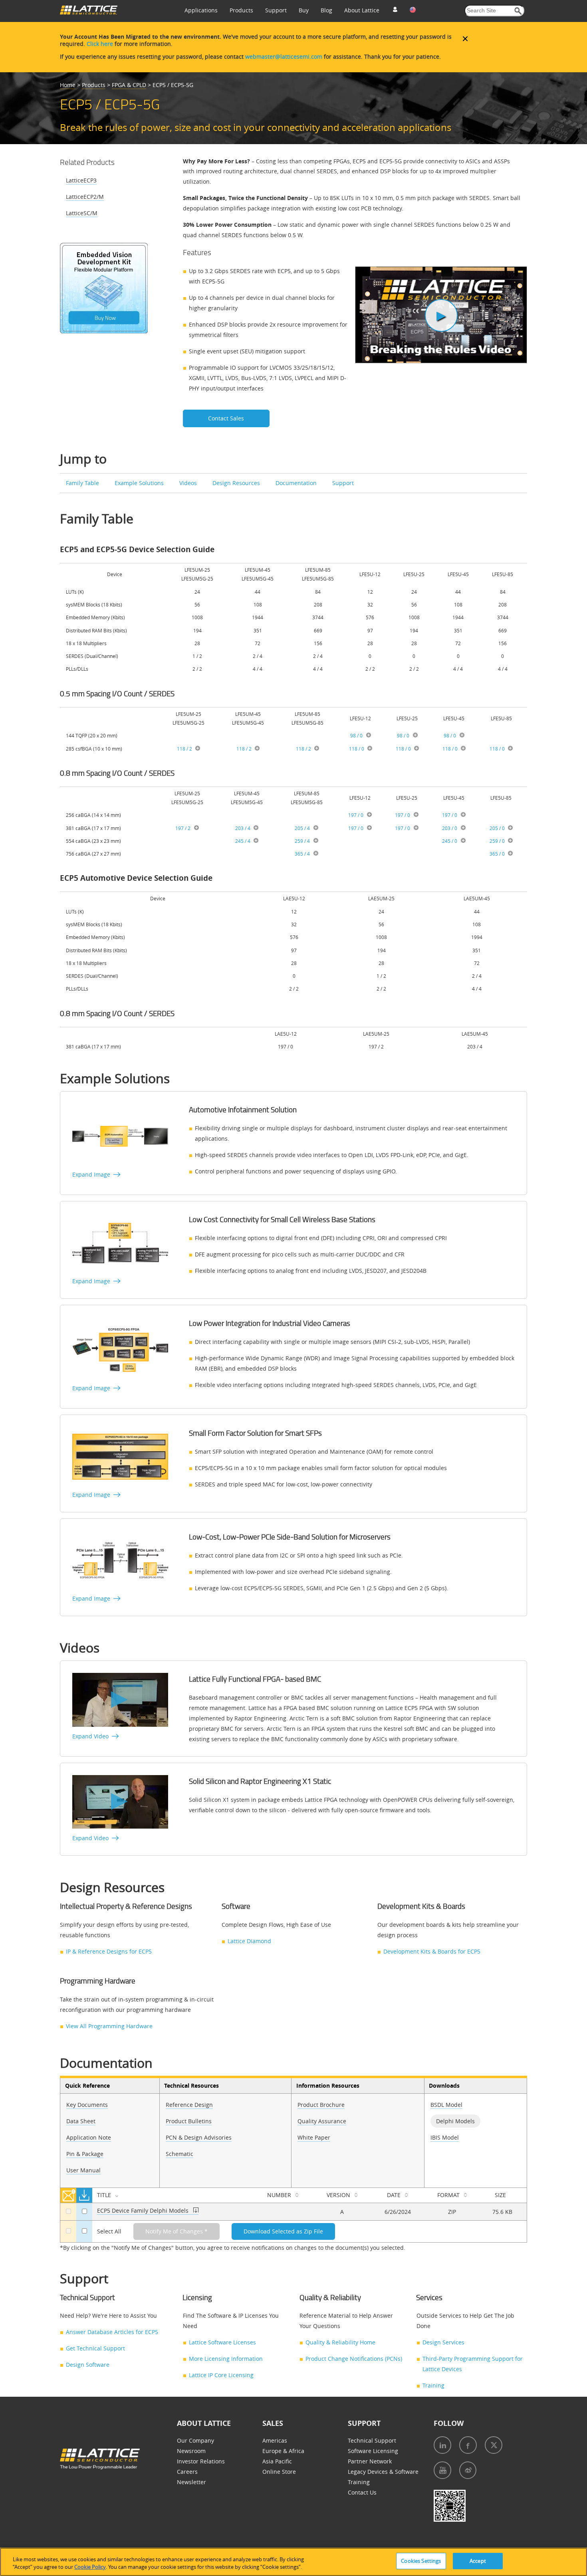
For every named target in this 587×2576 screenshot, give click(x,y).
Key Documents (87, 2105)
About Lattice (362, 10)
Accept (478, 2561)
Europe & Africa (283, 2451)
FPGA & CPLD (129, 85)
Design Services (443, 2342)
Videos (188, 483)
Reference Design (189, 2105)
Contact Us (362, 2492)
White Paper (314, 2137)
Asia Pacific (277, 2461)
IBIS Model (445, 2137)
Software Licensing (373, 2451)
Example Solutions (139, 483)
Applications (201, 10)
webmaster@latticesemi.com (284, 56)
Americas (275, 2440)
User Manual (83, 2170)
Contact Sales (226, 418)
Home (68, 85)
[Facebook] (468, 2445)
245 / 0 (450, 841)
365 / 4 (302, 854)
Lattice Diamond (249, 1941)
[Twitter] (494, 2445)
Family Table (82, 483)
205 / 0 (497, 828)
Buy (304, 10)
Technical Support (372, 2440)
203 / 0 (450, 828)
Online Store (279, 2472)
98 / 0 (356, 735)
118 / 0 (357, 749)
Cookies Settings (421, 2561)
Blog (326, 10)
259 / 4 (302, 841)
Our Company (195, 2440)
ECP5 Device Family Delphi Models (143, 2210)
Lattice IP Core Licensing (221, 2375)
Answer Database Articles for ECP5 (112, 2332)
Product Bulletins (189, 2121)
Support (276, 10)
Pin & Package (85, 2154)
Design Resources (236, 483)
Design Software (88, 2365)
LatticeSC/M (82, 213)
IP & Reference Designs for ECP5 (109, 1951)
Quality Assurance (322, 2121)
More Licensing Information (226, 2359)
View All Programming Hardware (109, 2026)
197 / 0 (356, 815)
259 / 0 (497, 841)
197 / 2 (183, 828)
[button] (518, 11)
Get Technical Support (95, 2348)
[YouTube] (442, 2470)
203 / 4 (243, 828)
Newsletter (191, 2482)
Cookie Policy (90, 2567)
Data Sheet (81, 2121)
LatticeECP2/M (85, 197)
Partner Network (370, 2461)
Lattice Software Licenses (222, 2342)
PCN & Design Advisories (199, 2137)
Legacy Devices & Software (383, 2472)
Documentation (296, 483)
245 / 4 (243, 841)
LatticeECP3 (81, 180)
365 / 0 (497, 854)
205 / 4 (302, 828)
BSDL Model (446, 2105)
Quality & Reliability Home (340, 2342)
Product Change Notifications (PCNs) (354, 2359)
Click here (100, 44)
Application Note (89, 2137)
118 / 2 (184, 749)
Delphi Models (455, 2121)
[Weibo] (468, 2470)
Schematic (179, 2154)
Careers (187, 2472)
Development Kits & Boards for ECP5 (432, 1951)
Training (433, 2385)
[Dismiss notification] (465, 39)
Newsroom (191, 2451)
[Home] (89, 13)
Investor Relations (201, 2461)
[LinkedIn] (442, 2445)
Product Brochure (321, 2105)
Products (241, 10)
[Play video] (441, 315)
